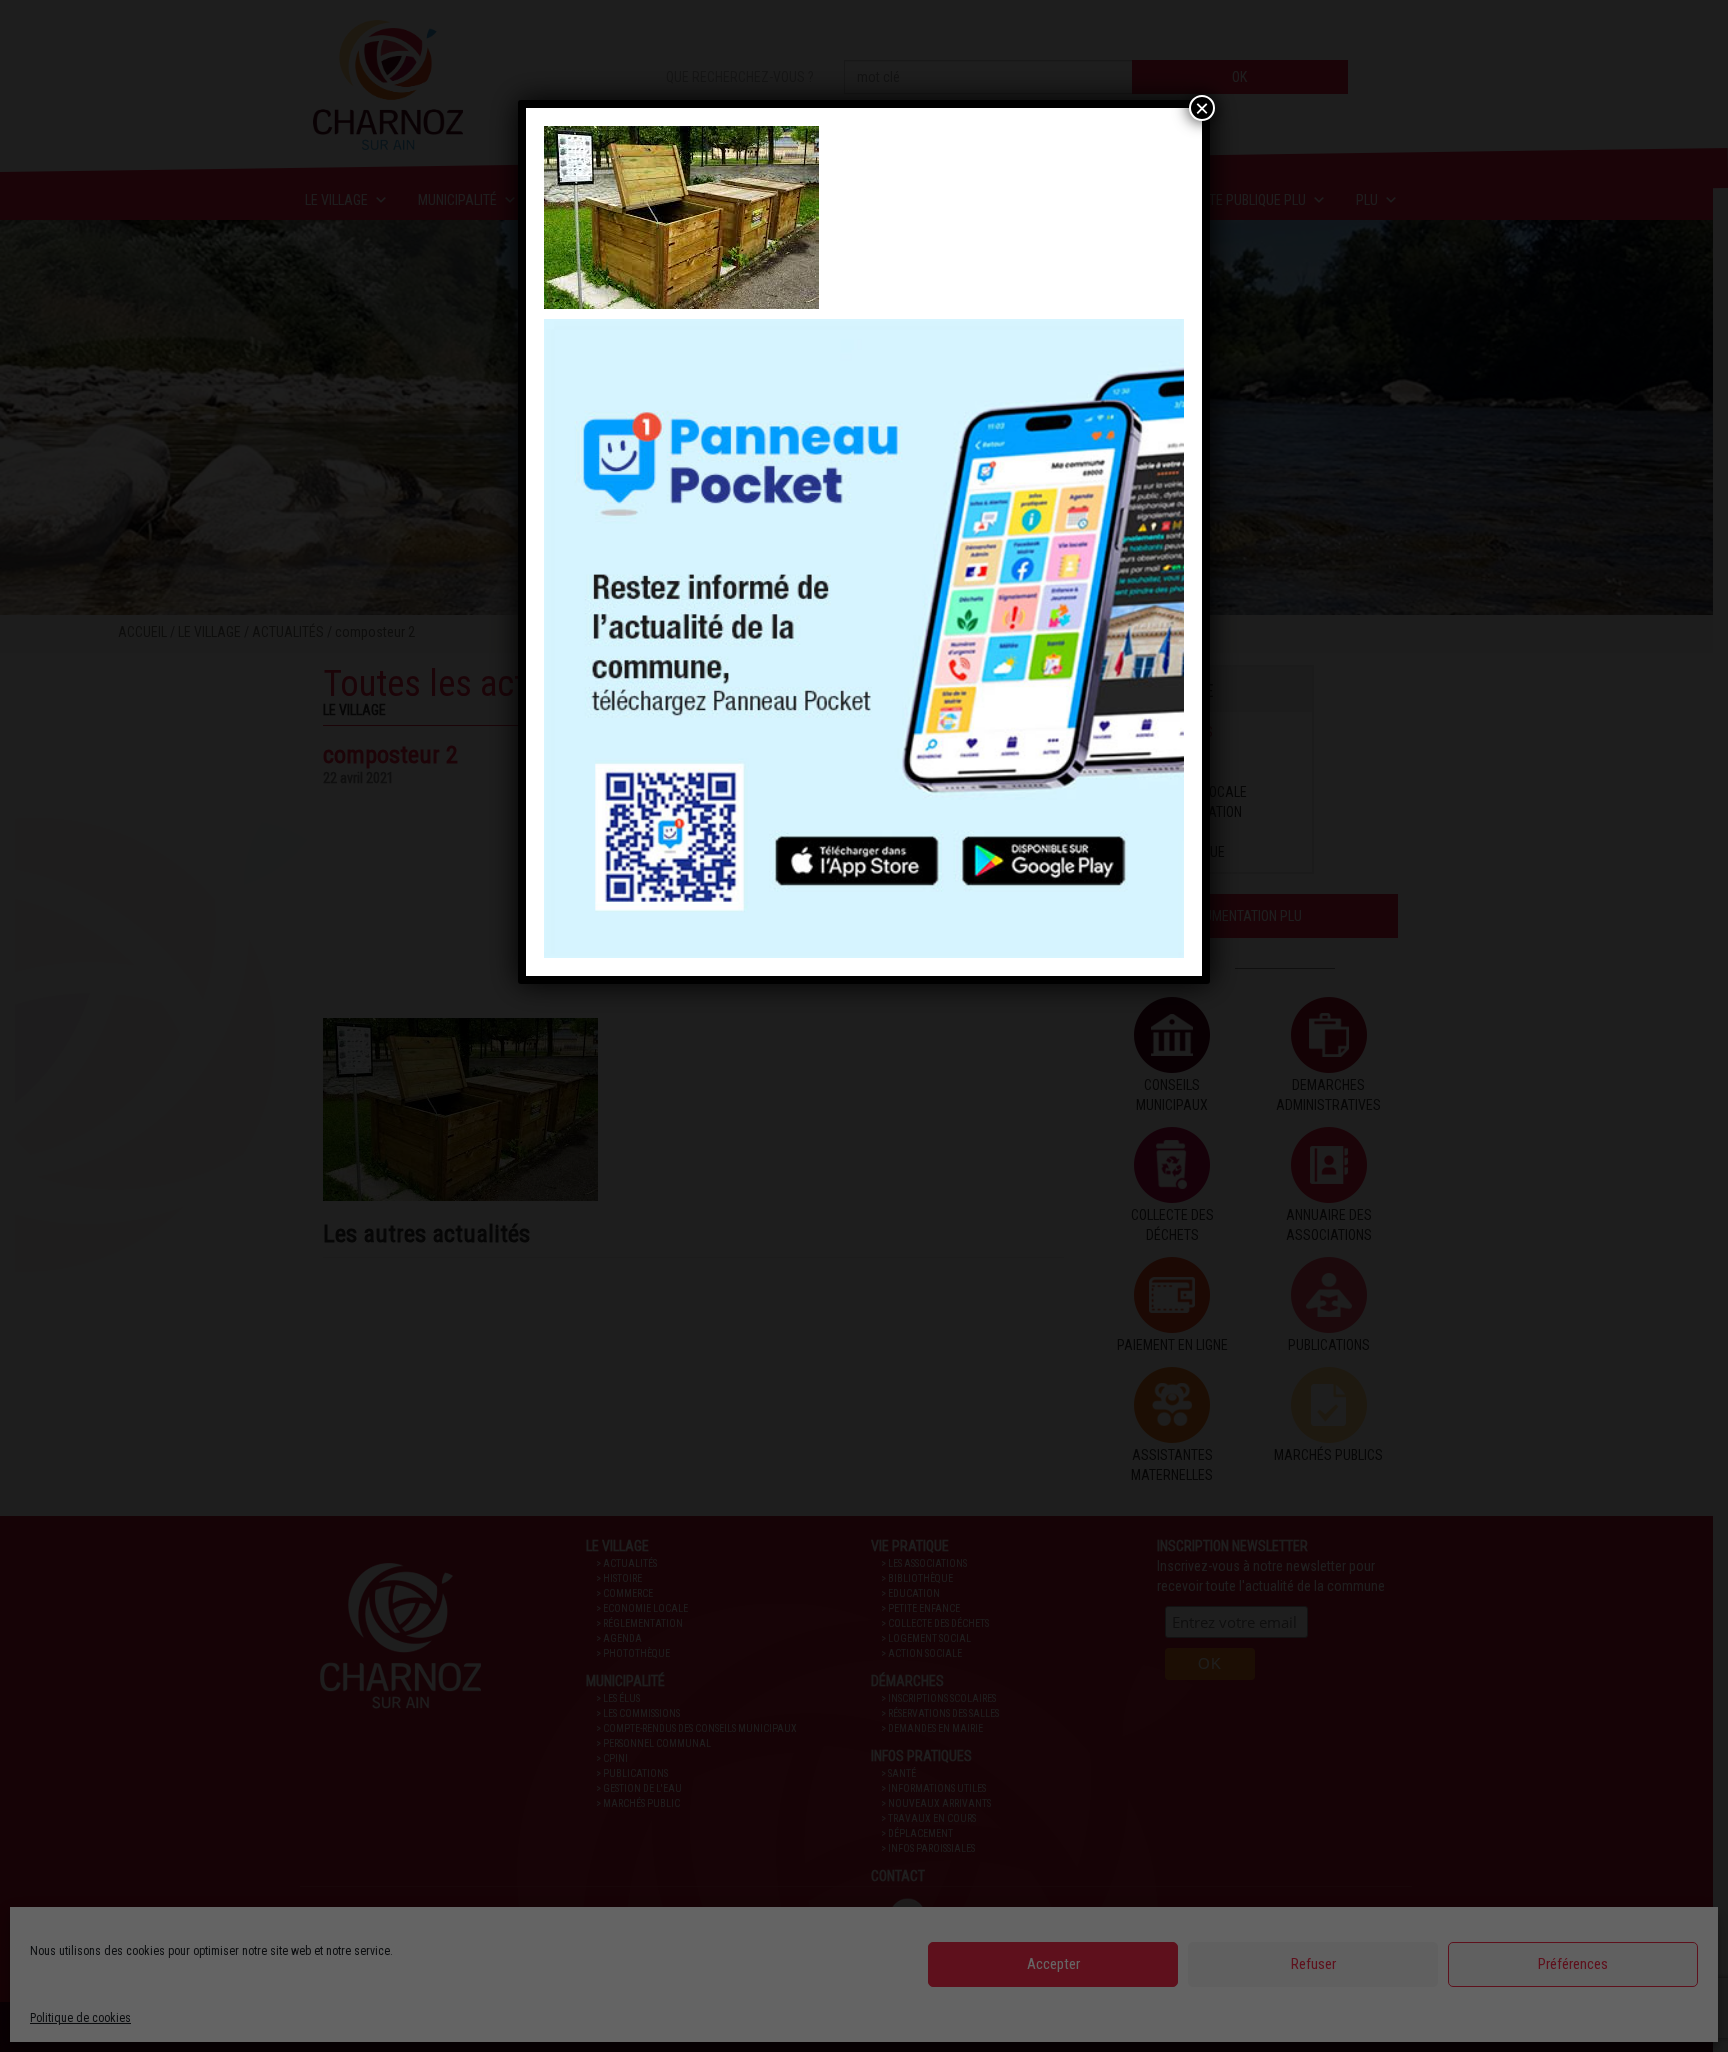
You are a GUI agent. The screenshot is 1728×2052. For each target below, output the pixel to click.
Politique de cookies (80, 2018)
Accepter (1053, 1964)
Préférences (1573, 1964)
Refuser (1313, 1964)
